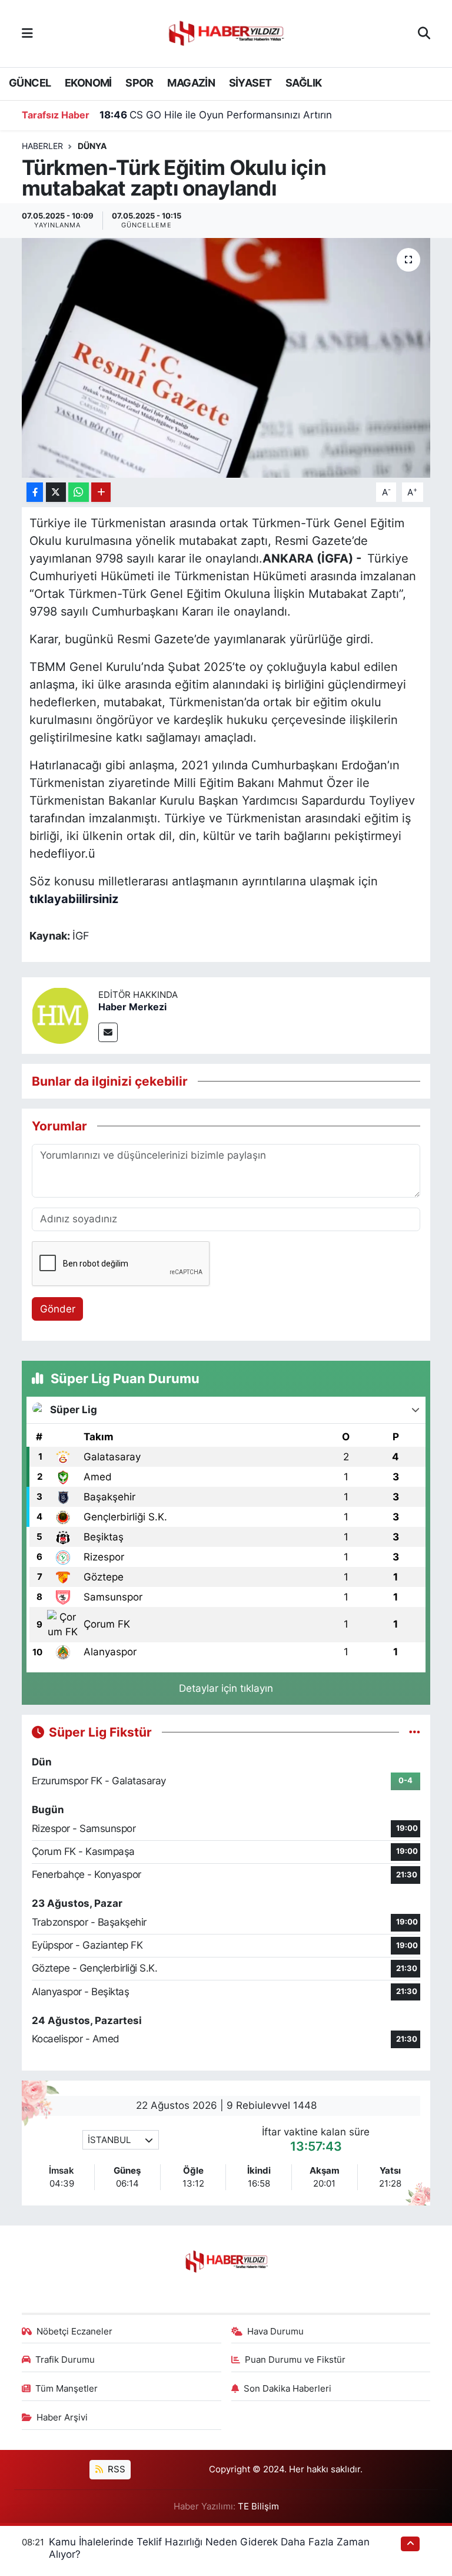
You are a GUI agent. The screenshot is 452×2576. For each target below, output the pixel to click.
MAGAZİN (191, 83)
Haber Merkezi (132, 1007)
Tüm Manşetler (67, 2389)
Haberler (42, 146)
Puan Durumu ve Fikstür (295, 2360)
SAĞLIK (303, 83)
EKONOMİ (88, 83)
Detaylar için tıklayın (226, 1688)
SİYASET (250, 83)
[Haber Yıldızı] (225, 32)
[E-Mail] (108, 1032)
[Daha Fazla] (101, 492)
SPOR (139, 83)
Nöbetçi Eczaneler (74, 2332)
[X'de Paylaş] (56, 492)
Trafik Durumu (65, 2360)
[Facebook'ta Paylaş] (35, 492)
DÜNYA (92, 146)
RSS (115, 2469)
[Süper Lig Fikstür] (415, 1732)
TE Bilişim (258, 2506)
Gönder (58, 1309)
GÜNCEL (30, 83)
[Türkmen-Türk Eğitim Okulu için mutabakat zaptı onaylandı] (226, 358)
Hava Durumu (275, 2332)
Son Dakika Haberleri (288, 2389)
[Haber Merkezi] (60, 1014)
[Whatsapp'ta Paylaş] (79, 492)
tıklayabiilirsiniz (74, 899)
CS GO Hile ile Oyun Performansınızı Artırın (216, 115)
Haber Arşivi (62, 2418)
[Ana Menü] (27, 33)
